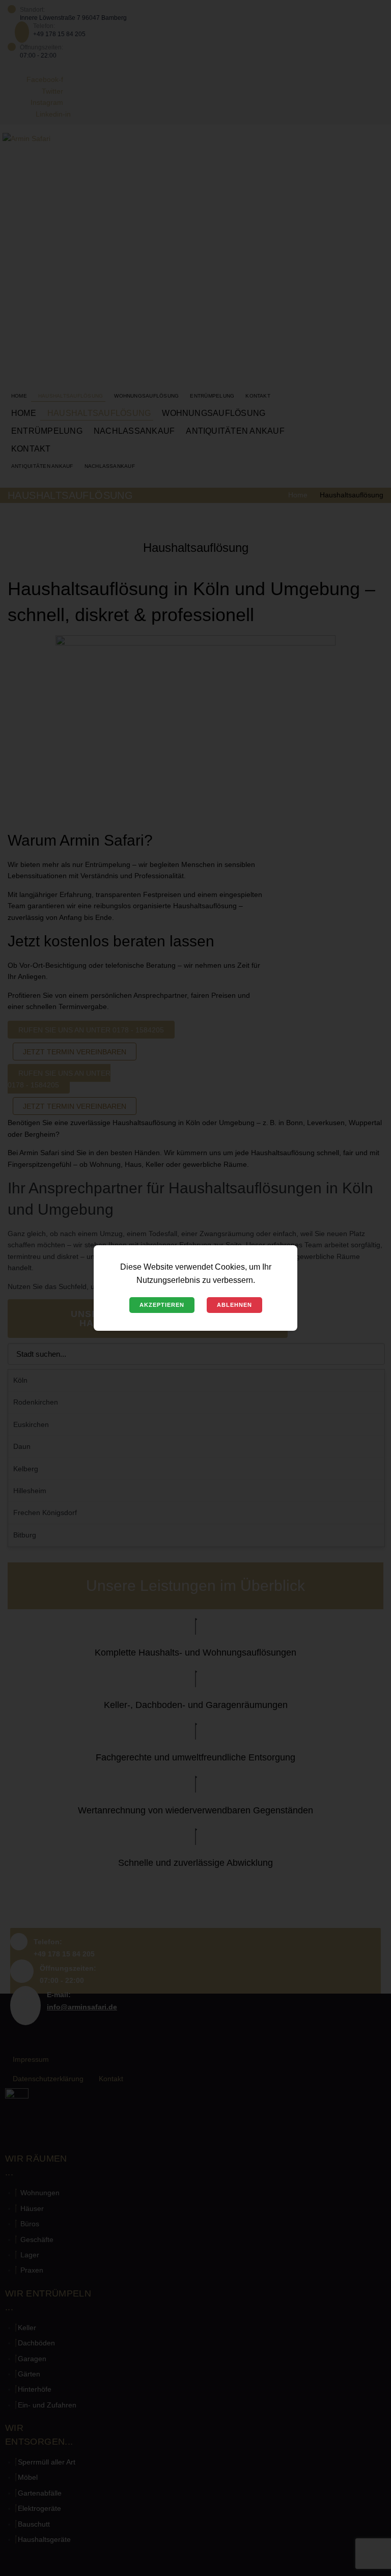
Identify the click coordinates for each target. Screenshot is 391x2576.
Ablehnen (234, 1305)
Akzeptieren (162, 1305)
